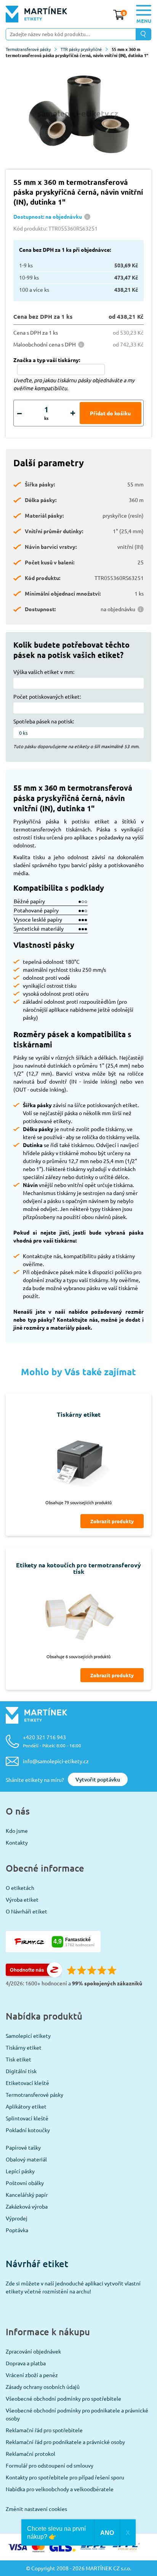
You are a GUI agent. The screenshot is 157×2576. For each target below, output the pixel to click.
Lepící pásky (20, 2171)
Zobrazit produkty (112, 1521)
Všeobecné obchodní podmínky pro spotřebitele (63, 2398)
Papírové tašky (23, 2147)
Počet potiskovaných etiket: (47, 696)
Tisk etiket (18, 2059)
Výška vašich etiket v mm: (44, 672)
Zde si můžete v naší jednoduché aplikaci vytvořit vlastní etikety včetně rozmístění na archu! (73, 2287)
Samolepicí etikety (28, 2036)
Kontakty (17, 1842)
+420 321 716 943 (52, 1741)
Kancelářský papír (27, 2195)
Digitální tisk (21, 2071)
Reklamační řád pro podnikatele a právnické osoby (65, 2442)
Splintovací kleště (27, 2118)
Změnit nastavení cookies (36, 2509)
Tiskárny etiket (24, 2047)
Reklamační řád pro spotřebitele (44, 2430)
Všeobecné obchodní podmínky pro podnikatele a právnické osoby (77, 2414)
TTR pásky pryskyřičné (81, 49)
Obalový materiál (26, 2159)
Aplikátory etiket (26, 2106)
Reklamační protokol (30, 2454)
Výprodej (17, 2218)
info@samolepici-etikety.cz (56, 1761)
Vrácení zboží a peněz (32, 2375)
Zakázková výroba (27, 2206)
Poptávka (17, 2230)
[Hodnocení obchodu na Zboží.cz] (34, 1975)
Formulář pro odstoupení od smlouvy (50, 2465)
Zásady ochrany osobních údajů (43, 2387)
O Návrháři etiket (26, 1911)
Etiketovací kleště (27, 2083)
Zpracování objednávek (33, 2351)
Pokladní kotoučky (28, 2130)
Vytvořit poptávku (98, 1779)
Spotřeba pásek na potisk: (44, 721)
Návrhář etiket (37, 2264)
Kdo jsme (17, 1831)
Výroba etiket (22, 1899)
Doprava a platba (26, 2363)
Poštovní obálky (25, 2183)
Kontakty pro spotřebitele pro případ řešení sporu (65, 2477)
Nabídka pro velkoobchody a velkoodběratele (60, 2489)
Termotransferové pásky (28, 49)
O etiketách (20, 1888)
